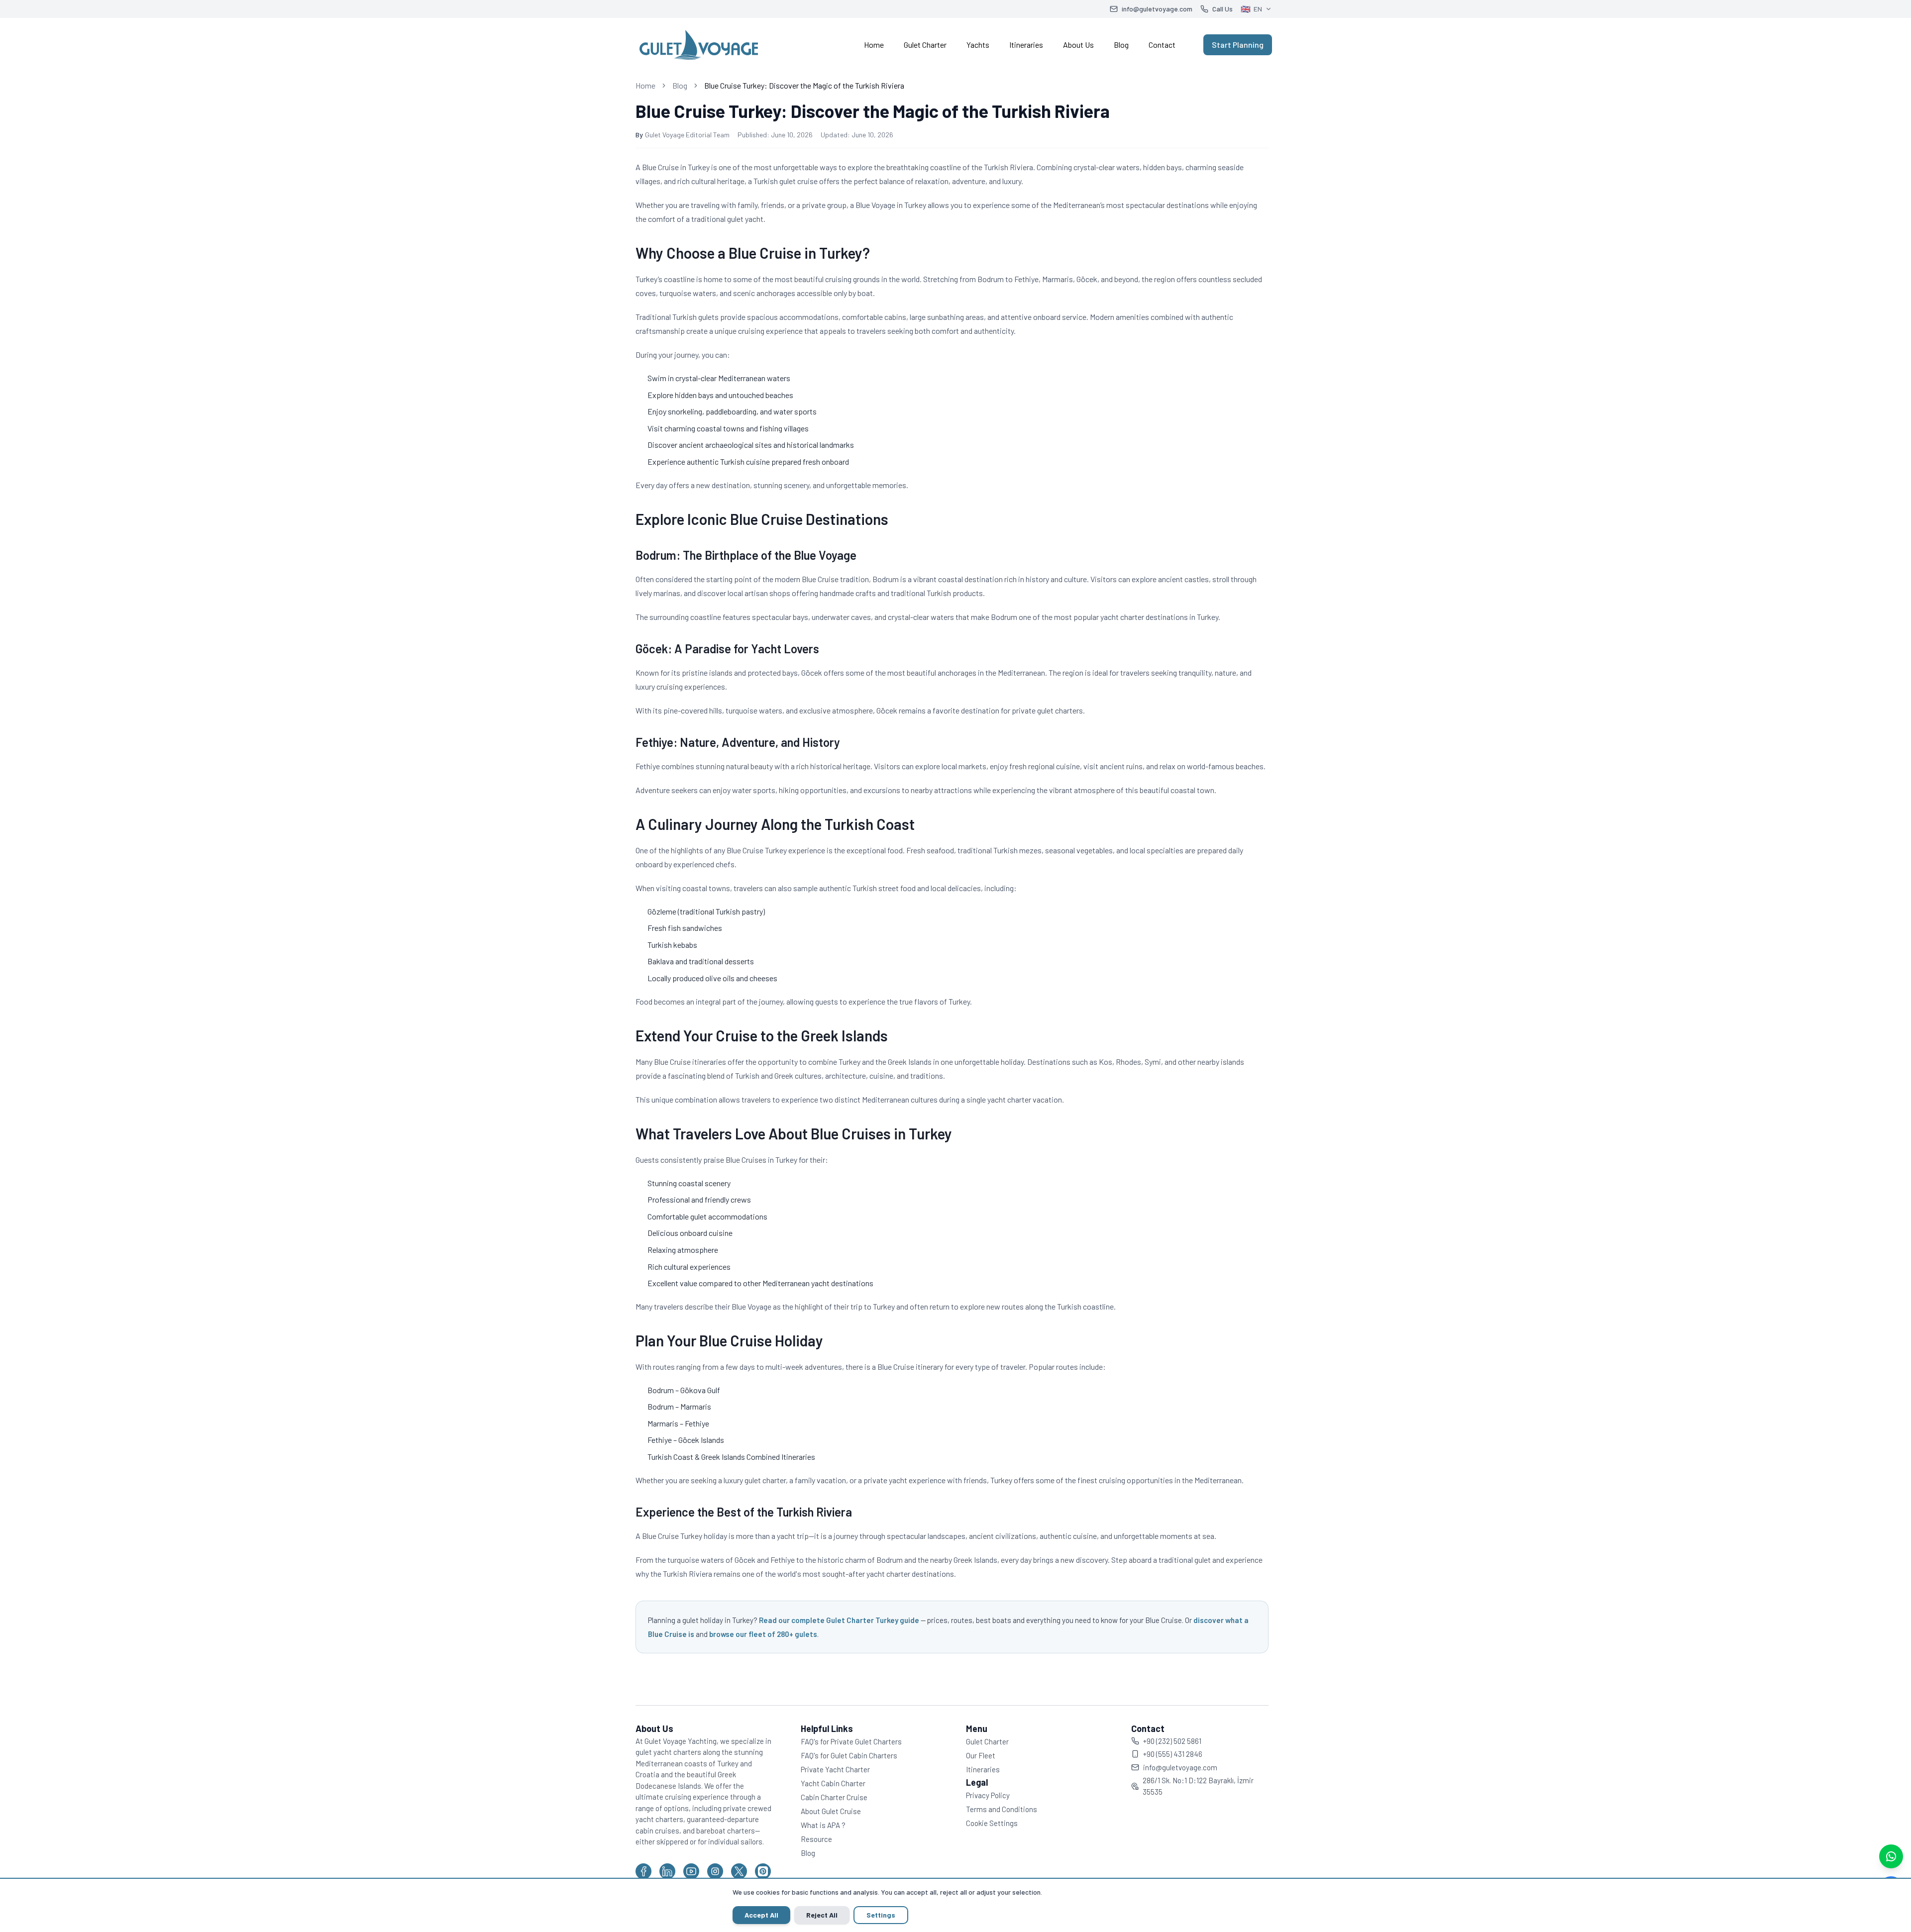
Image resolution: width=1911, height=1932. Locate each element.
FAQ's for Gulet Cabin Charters (849, 1755)
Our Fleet (981, 1755)
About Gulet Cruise (831, 1811)
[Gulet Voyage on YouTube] (691, 1871)
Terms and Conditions (1002, 1809)
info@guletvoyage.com (1180, 1767)
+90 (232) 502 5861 (1172, 1741)
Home (874, 45)
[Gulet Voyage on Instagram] (715, 1871)
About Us (1078, 45)
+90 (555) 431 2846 (1173, 1754)
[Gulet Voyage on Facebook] (643, 1871)
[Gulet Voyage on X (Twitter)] (739, 1871)
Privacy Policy (988, 1795)
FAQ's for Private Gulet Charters (851, 1741)
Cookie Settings (992, 1823)
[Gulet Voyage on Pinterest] (763, 1871)
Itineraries (1026, 45)
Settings (881, 1915)
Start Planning (1238, 45)
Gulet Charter (925, 45)
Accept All (761, 1915)
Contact (1162, 45)
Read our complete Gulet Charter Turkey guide (839, 1620)
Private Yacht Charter (835, 1769)
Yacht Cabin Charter (833, 1783)
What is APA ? (823, 1825)
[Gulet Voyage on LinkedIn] (667, 1871)
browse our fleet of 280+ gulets (763, 1634)
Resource (816, 1839)
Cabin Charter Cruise (834, 1797)
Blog (1121, 45)
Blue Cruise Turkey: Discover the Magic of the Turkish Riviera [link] (804, 85)
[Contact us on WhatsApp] (1891, 1856)
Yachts (978, 45)
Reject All (822, 1915)
